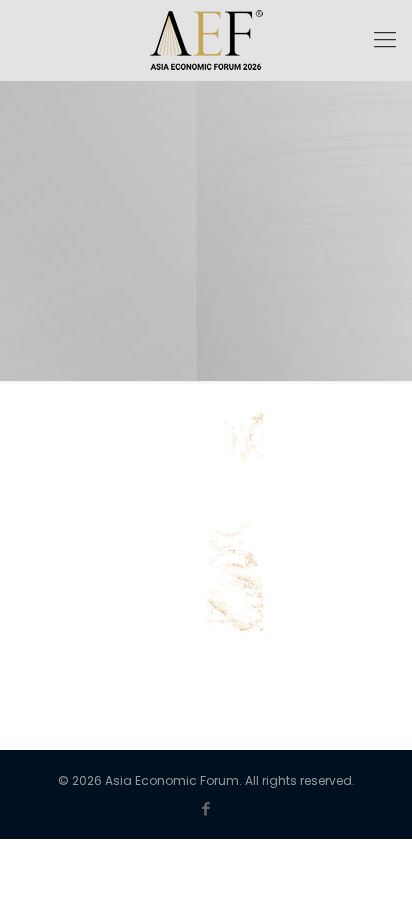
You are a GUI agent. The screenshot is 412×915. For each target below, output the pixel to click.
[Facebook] (206, 808)
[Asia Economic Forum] (206, 40)
